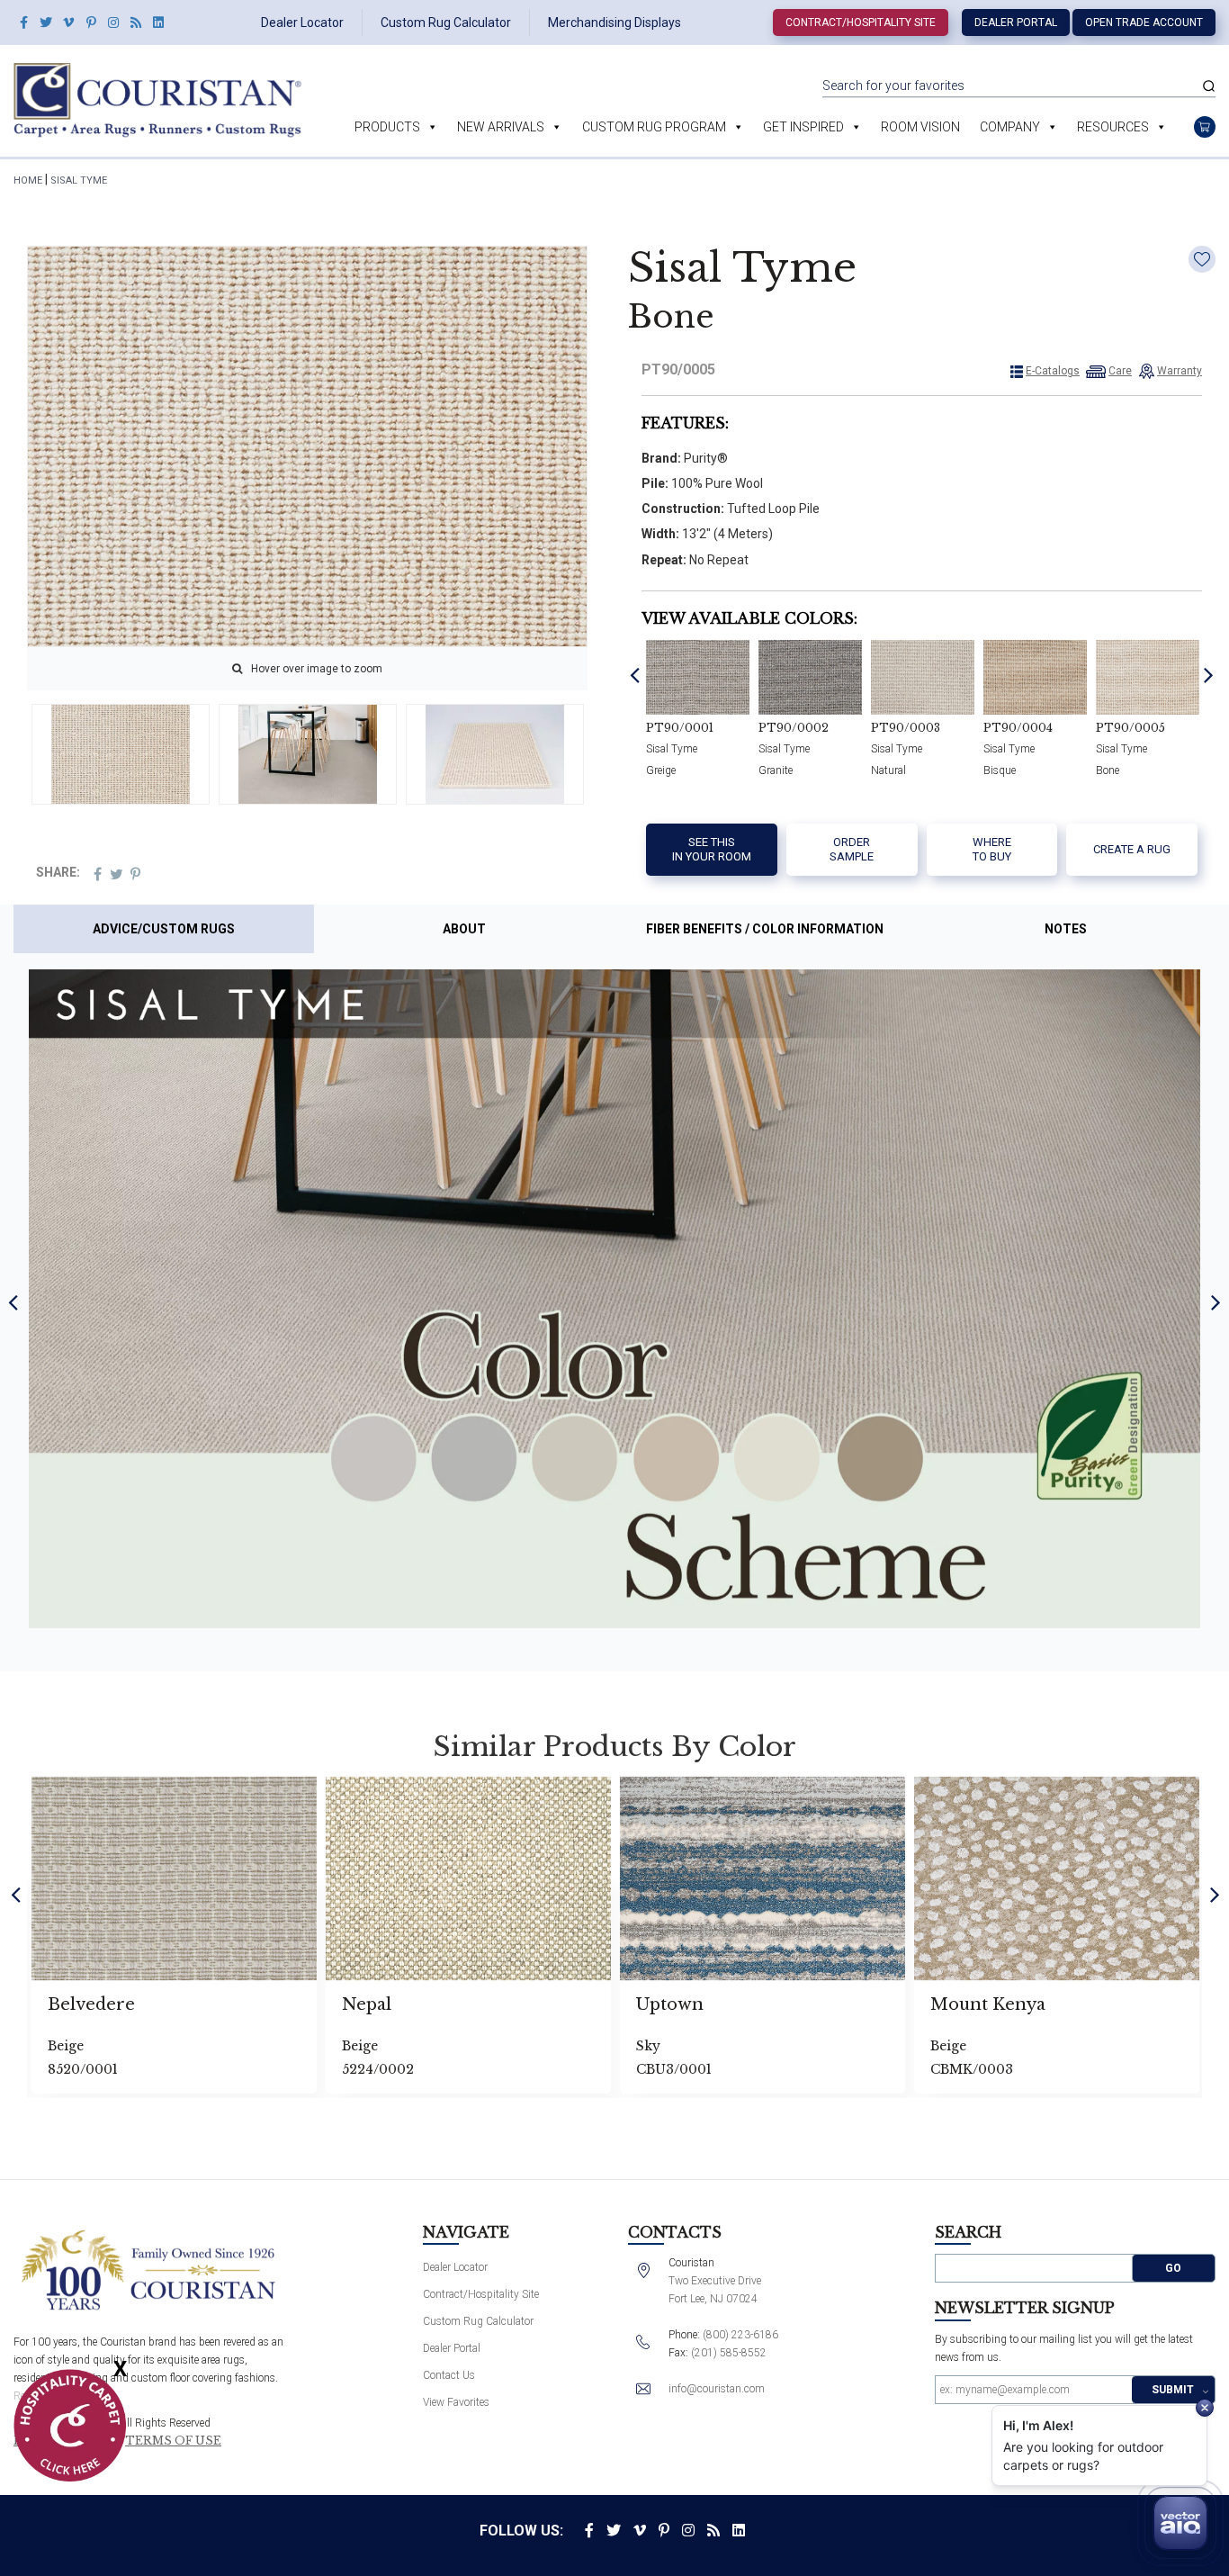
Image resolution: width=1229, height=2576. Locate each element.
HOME (28, 180)
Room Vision (920, 127)
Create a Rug (1132, 849)
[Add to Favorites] (1202, 259)
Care (1120, 371)
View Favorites (456, 2402)
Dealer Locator (302, 23)
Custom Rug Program (654, 127)
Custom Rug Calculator (446, 23)
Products (387, 127)
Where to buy (992, 849)
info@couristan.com (717, 2389)
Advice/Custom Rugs (164, 929)
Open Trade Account (1144, 23)
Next (1209, 674)
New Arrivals (501, 127)
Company (1010, 127)
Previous (635, 674)
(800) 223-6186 (740, 2335)
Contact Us (449, 2375)
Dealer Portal (1016, 23)
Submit (1173, 2390)
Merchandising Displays (614, 23)
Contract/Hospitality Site (861, 23)
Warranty (1180, 371)
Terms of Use (173, 2441)
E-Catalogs (1053, 371)
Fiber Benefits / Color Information (765, 929)
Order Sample (852, 849)
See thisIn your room (712, 849)
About (464, 929)
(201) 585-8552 (729, 2353)
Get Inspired (803, 127)
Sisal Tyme (79, 180)
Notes (1066, 929)
